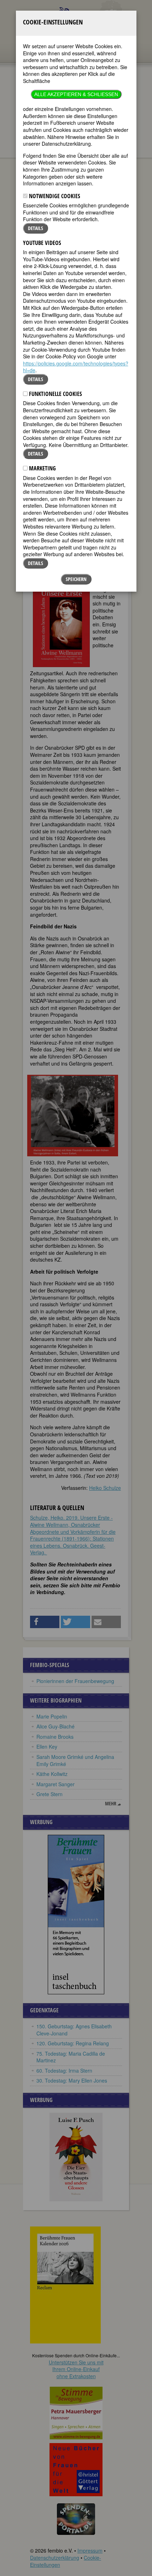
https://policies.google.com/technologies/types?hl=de (76, 367)
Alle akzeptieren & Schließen (76, 94)
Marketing (42, 468)
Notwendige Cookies (54, 196)
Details (36, 228)
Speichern (76, 579)
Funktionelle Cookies (55, 394)
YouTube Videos (42, 243)
